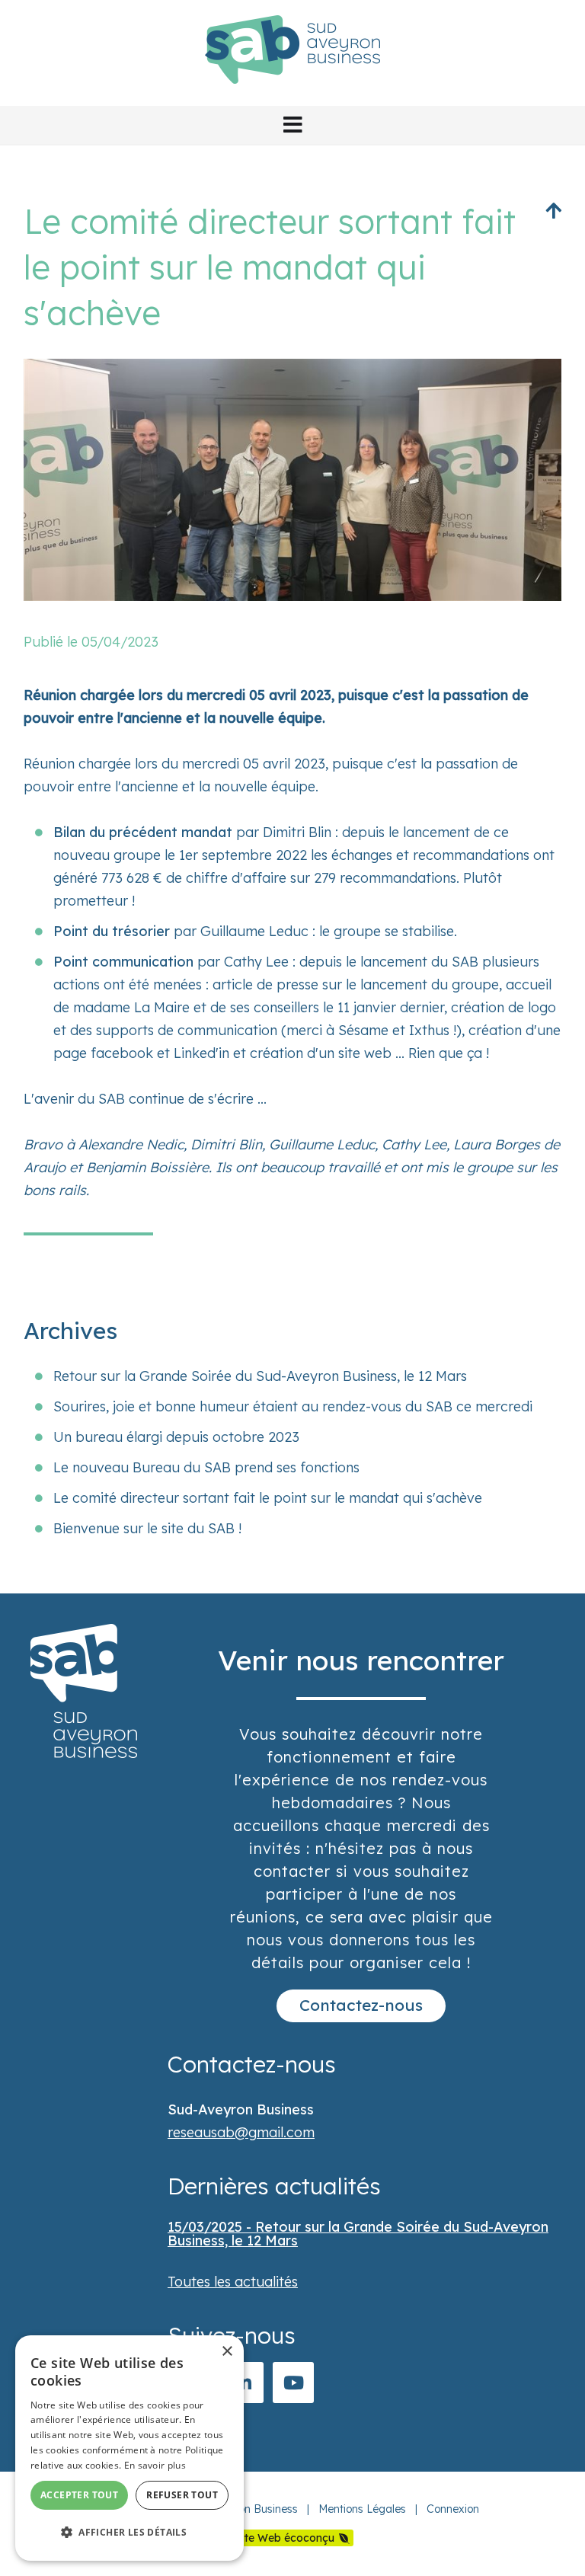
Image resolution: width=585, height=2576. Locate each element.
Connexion (453, 2509)
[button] (292, 125)
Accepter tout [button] (79, 2495)
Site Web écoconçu (285, 2538)
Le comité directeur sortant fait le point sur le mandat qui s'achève (268, 1498)
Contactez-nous (361, 2005)
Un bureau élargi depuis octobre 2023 (176, 1437)
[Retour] (553, 210)
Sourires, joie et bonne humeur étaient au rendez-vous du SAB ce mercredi (293, 1406)
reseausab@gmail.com (241, 2132)
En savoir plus (155, 2465)
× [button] (227, 2352)
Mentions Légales (362, 2509)
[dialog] (129, 2448)
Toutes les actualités (233, 2282)
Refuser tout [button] (182, 2495)
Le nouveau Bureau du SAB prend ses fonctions (206, 1467)
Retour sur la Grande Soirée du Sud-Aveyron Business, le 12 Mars (260, 1376)
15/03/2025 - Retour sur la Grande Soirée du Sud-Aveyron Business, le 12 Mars (358, 2234)
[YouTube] (293, 2383)
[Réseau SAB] (292, 94)
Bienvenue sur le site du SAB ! (147, 1528)
